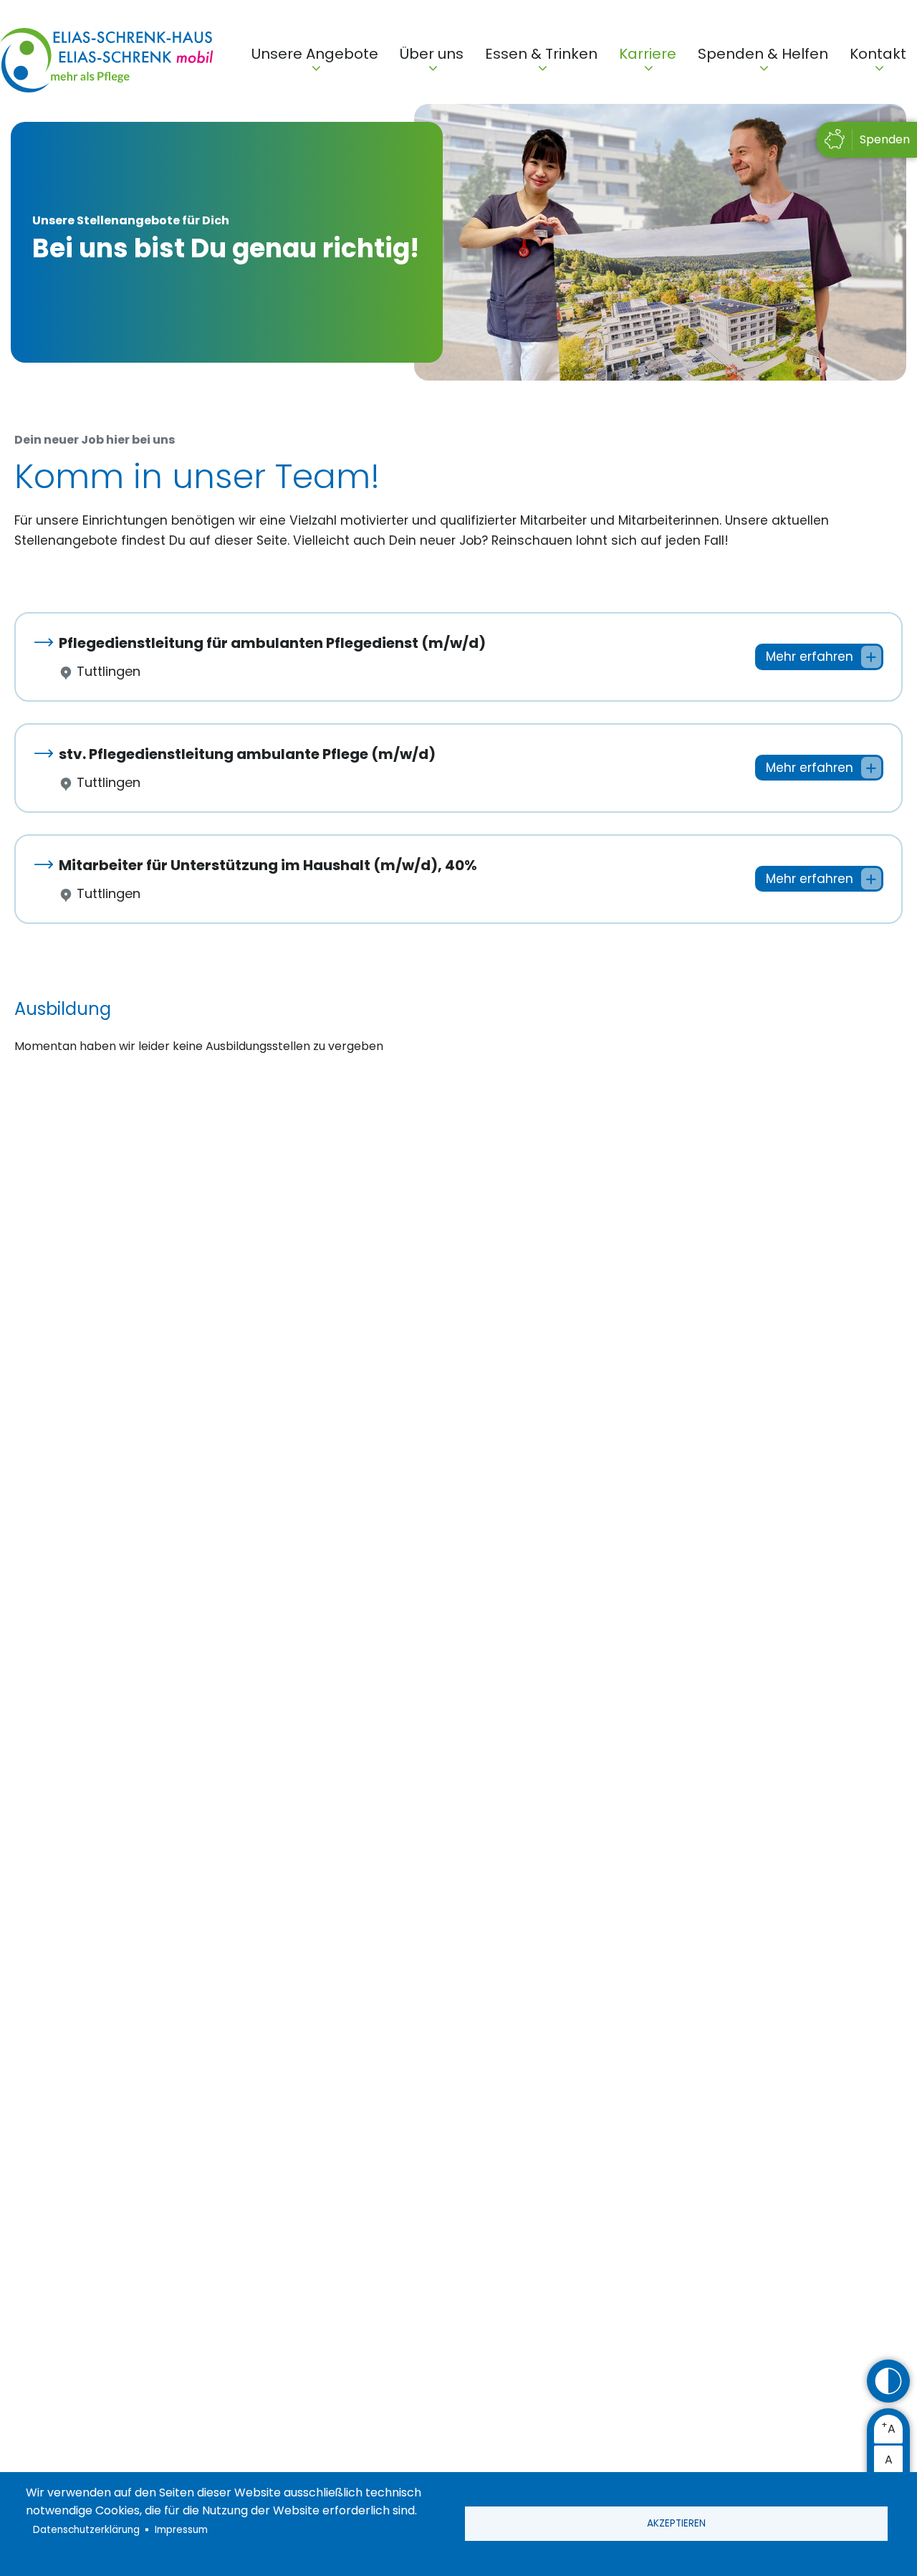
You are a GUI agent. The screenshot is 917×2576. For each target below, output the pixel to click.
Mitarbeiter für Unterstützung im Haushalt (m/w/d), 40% (268, 865)
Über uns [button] (432, 54)
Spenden (885, 139)
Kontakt (878, 54)
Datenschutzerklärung (86, 2530)
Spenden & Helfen (763, 54)
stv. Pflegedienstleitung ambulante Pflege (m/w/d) (247, 754)
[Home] (106, 63)
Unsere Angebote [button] (315, 54)
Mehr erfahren (810, 657)
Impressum (181, 2530)
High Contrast (888, 2381)
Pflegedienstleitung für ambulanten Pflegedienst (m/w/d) (272, 643)
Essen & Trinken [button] (541, 54)
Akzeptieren (676, 2523)
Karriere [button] (648, 54)
